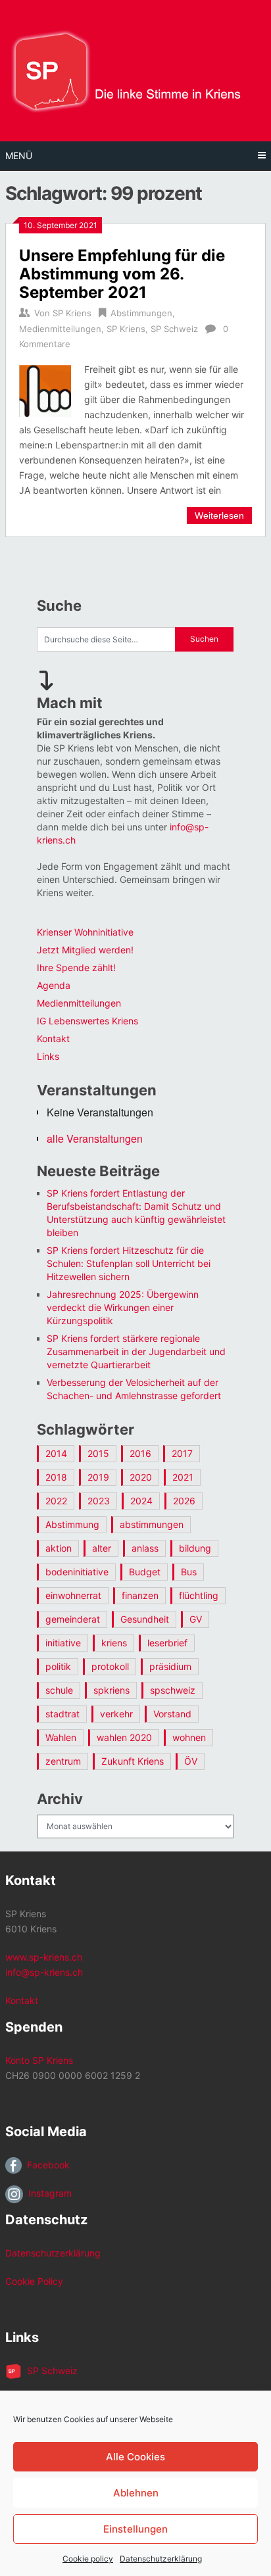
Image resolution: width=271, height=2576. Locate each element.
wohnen (189, 1737)
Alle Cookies (135, 2457)
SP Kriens (72, 313)
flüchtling (199, 1595)
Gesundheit (145, 1619)
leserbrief (167, 1643)
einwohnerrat (73, 1595)
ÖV (191, 1761)
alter (102, 1548)
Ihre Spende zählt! (76, 967)
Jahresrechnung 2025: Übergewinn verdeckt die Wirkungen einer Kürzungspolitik (123, 1307)
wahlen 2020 (124, 1737)
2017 (182, 1453)
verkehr (116, 1714)
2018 (56, 1477)
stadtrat (62, 1714)
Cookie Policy (34, 2281)
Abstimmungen (141, 313)
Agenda (54, 985)
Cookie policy (88, 2559)
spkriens (111, 1690)
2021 (183, 1477)
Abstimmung (72, 1524)
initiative (63, 1643)
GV (196, 1619)
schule (59, 1690)
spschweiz (173, 1690)
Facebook (46, 2165)
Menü (19, 155)
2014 (56, 1453)
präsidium (170, 1666)
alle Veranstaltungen (95, 1138)
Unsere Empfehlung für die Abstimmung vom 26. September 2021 (122, 274)
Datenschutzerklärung (161, 2559)
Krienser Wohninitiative (85, 932)
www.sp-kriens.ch (44, 1957)
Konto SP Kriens (39, 2060)
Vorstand (172, 1714)
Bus (189, 1572)
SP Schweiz (174, 329)
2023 (99, 1501)
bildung (195, 1548)
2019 (98, 1477)
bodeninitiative (77, 1572)
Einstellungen (135, 2529)
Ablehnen (136, 2493)
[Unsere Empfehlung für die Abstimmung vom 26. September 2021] (45, 389)
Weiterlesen (219, 515)
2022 (56, 1501)
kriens (114, 1643)
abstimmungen (152, 1524)
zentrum (63, 1761)
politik (58, 1666)
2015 (98, 1453)
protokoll (110, 1666)
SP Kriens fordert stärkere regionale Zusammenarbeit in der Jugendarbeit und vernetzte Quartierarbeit (136, 1351)
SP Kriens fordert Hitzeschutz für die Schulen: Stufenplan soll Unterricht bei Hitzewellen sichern (129, 1263)
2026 (184, 1501)
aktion (59, 1548)
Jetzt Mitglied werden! (85, 950)
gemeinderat (73, 1619)
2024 (141, 1501)
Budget (145, 1572)
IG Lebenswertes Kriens (87, 1021)
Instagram (47, 2193)
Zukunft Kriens (133, 1761)
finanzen (140, 1595)
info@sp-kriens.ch (44, 1972)
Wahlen (61, 1737)
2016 (140, 1453)
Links (48, 1056)
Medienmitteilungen (60, 329)
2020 (141, 1477)
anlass (145, 1548)
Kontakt (53, 1038)
